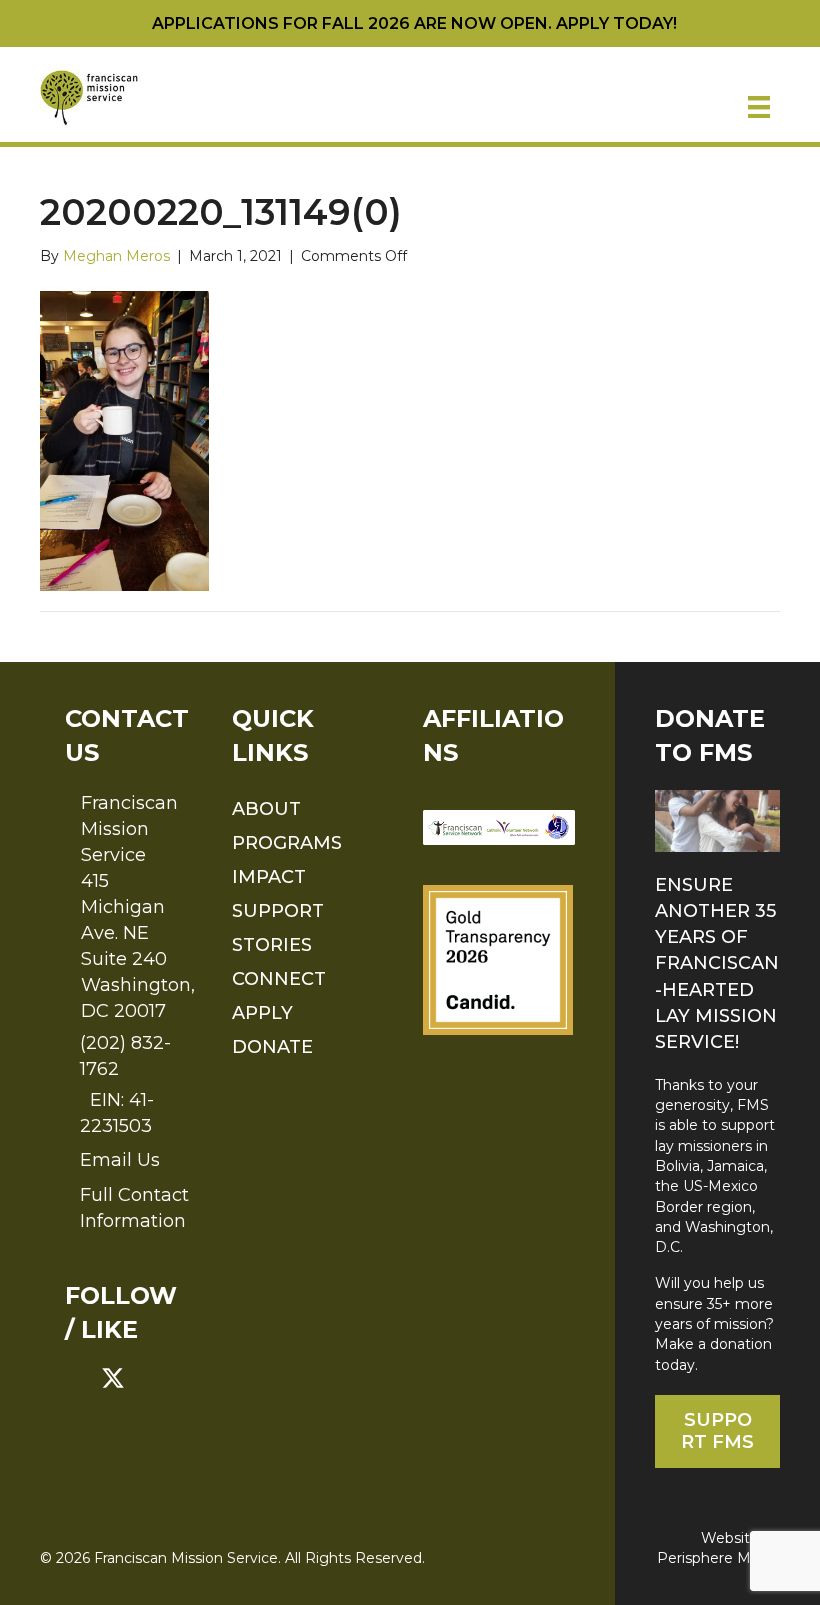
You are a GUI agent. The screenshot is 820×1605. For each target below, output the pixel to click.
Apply (262, 1013)
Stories (272, 945)
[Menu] (759, 107)
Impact (269, 877)
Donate (272, 1047)
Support (278, 911)
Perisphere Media (718, 1558)
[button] (77, 1378)
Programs (287, 843)
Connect (279, 979)
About (266, 809)
